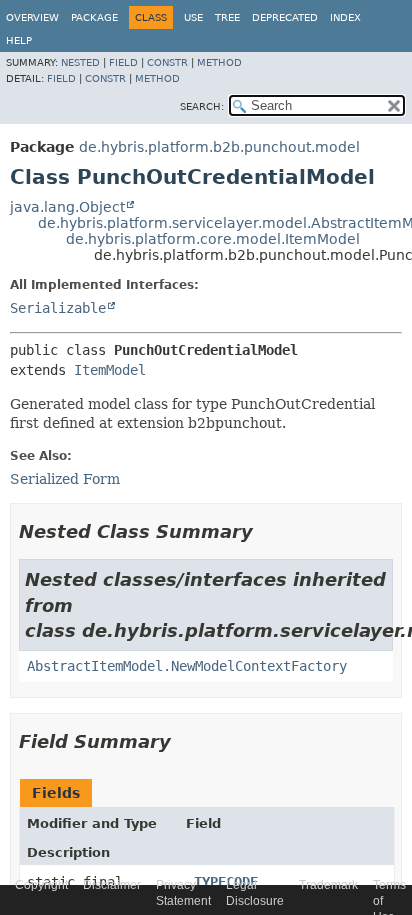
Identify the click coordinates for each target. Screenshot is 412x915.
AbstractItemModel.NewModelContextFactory (187, 666)
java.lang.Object (67, 207)
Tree (227, 17)
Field (123, 62)
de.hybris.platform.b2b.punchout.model (219, 147)
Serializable (58, 308)
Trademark (328, 885)
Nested (80, 62)
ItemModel (110, 370)
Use (193, 17)
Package (94, 17)
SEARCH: (202, 106)
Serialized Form (65, 479)
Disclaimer (112, 885)
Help (19, 40)
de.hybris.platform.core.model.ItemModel (213, 239)
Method (219, 62)
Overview (32, 17)
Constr (167, 62)
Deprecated (285, 17)
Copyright (41, 885)
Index (345, 17)
